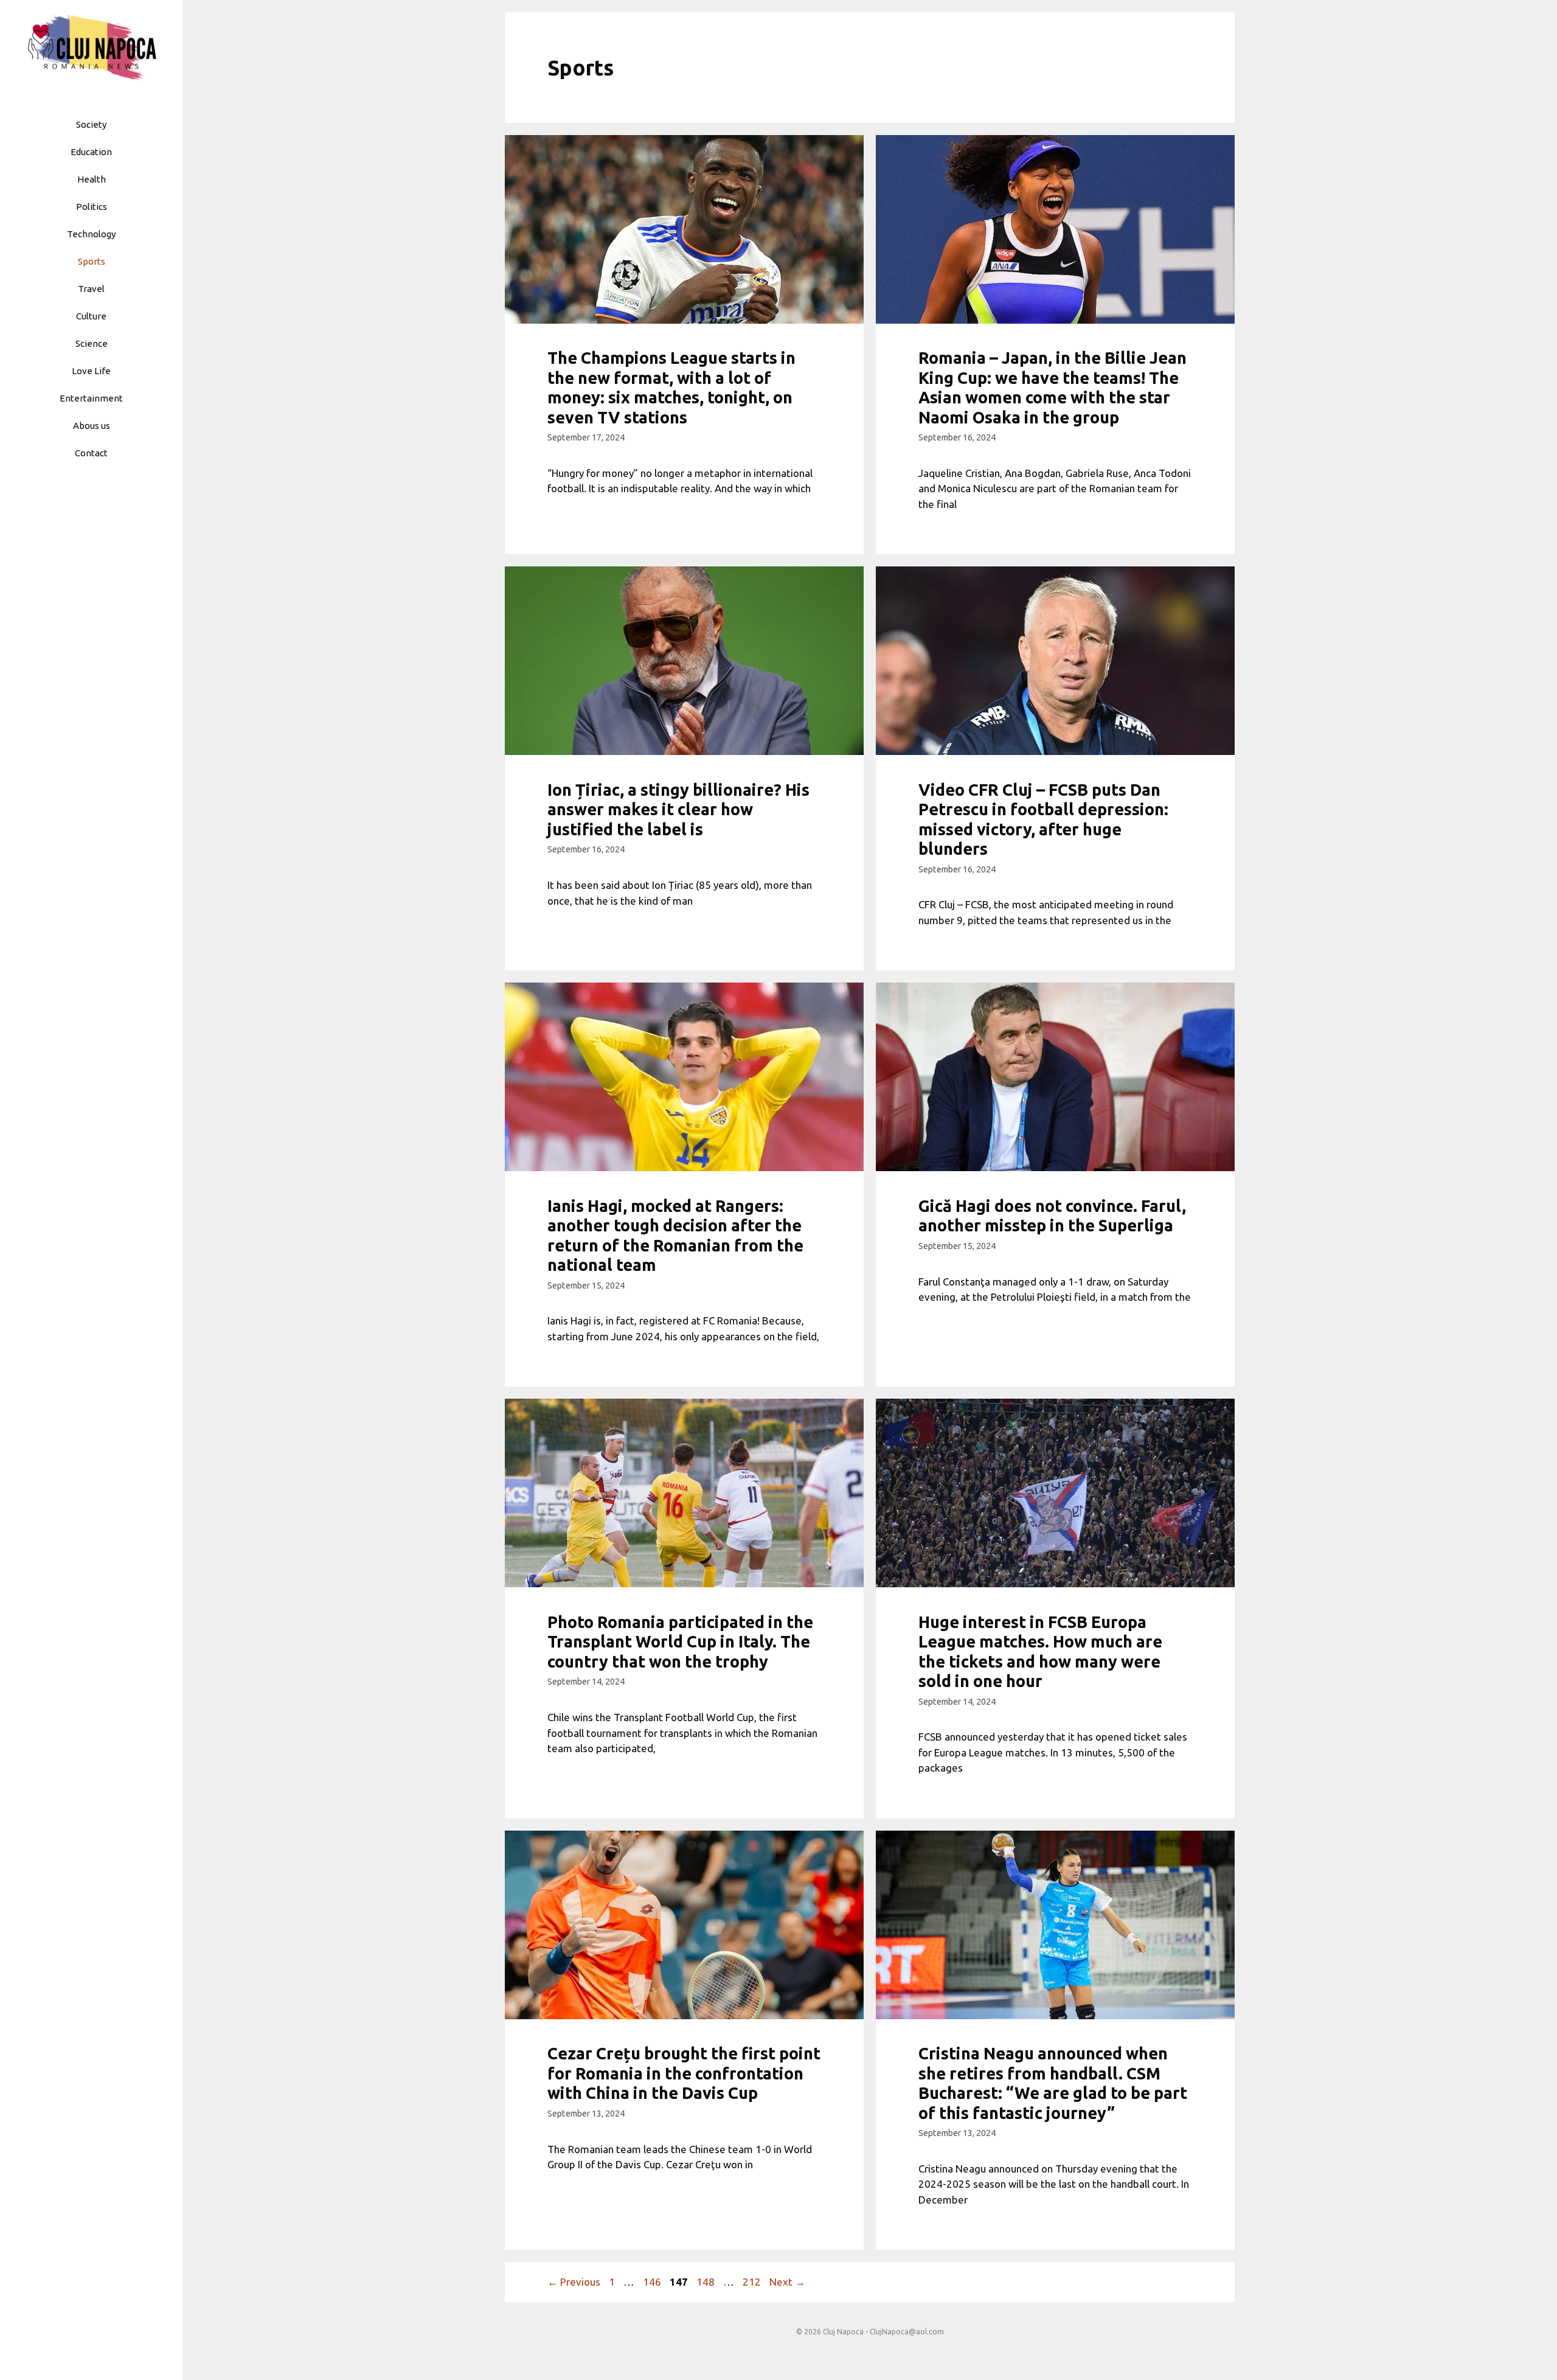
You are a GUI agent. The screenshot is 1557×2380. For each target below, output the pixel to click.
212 (753, 2282)
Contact (91, 453)
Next (787, 2282)
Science (92, 343)
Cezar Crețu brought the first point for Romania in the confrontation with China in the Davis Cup (684, 2073)
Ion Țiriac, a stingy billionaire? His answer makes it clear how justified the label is (678, 809)
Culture (91, 316)
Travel (91, 289)
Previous (574, 2282)
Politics (92, 207)
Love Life (91, 371)
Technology (91, 234)
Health (92, 179)
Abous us (92, 426)
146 (653, 2282)
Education (91, 152)
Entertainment (91, 398)
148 (707, 2282)
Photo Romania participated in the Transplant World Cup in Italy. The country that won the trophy (680, 1642)
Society (91, 124)
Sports (92, 261)
